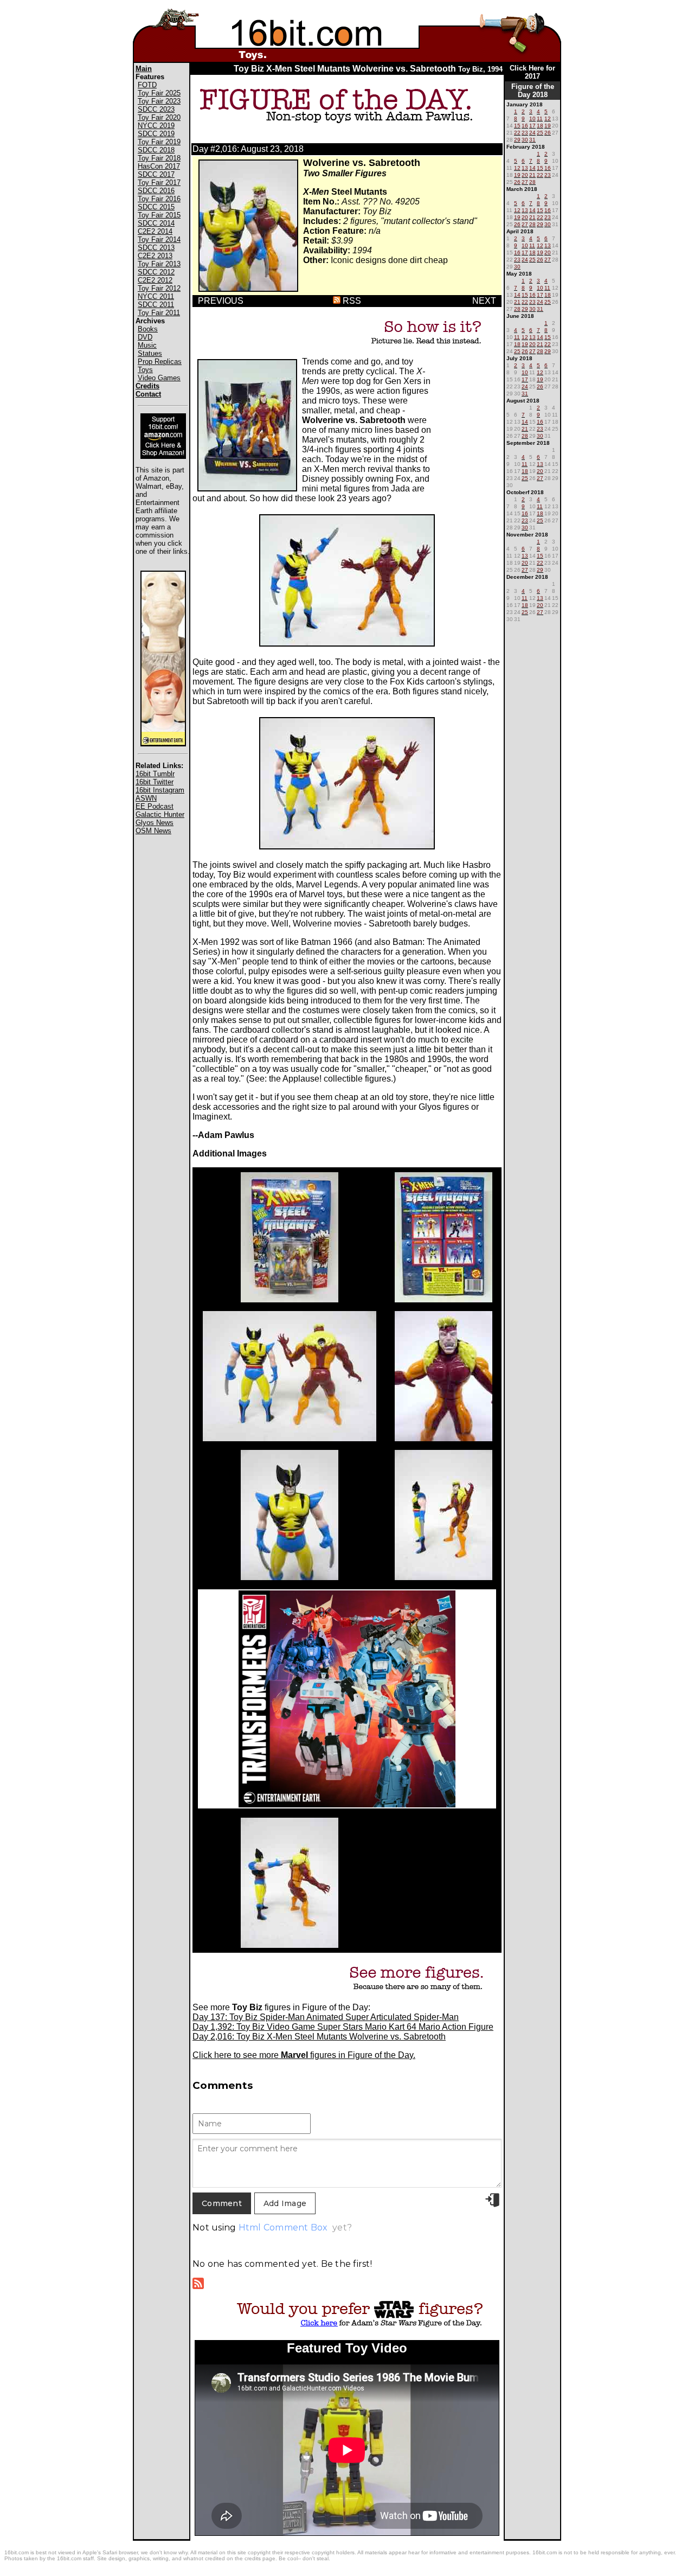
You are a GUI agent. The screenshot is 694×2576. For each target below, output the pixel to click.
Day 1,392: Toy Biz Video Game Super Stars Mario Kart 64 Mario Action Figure (343, 2027)
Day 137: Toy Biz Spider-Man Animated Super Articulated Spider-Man (326, 2017)
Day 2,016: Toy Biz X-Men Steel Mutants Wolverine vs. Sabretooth (319, 2037)
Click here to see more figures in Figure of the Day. (304, 2055)
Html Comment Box (283, 2227)
